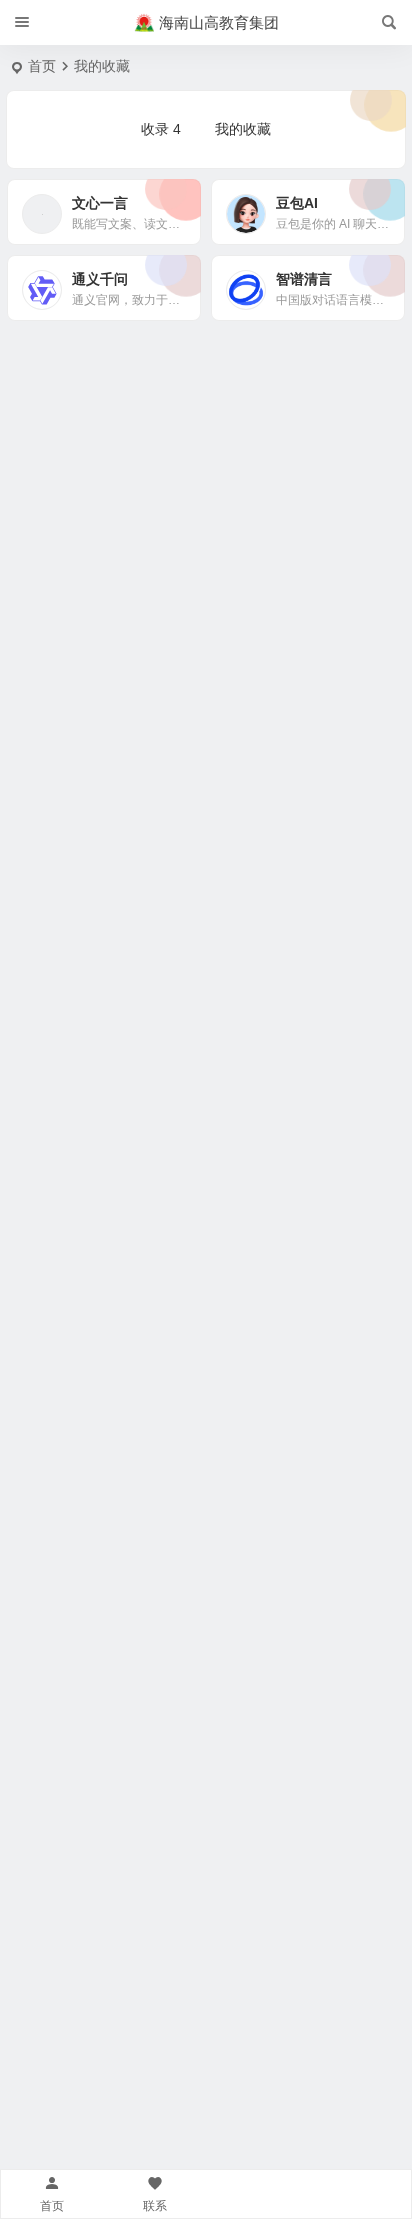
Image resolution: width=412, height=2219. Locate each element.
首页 (42, 66)
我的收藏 (243, 129)
